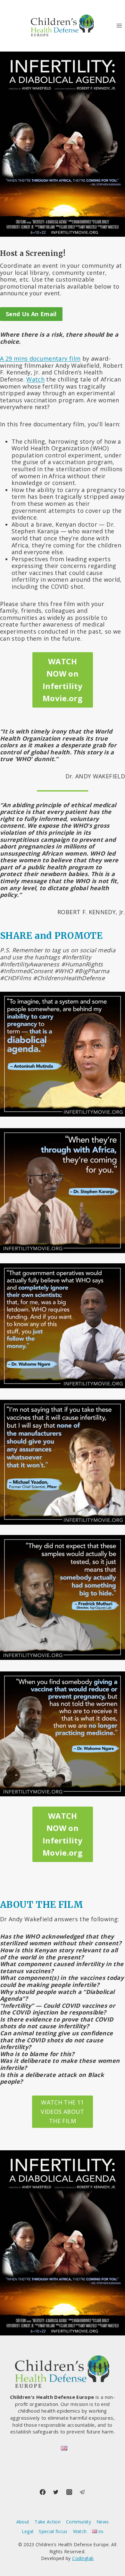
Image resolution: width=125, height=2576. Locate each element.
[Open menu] (119, 25)
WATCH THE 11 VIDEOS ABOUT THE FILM (62, 2112)
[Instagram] (69, 2492)
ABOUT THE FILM (42, 1905)
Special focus (53, 2531)
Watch (35, 379)
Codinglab (83, 2558)
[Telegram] (82, 2492)
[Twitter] (56, 2492)
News (103, 2522)
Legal (28, 2531)
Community (79, 2522)
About (23, 2522)
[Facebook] (43, 2492)
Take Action (48, 2522)
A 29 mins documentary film (40, 358)
